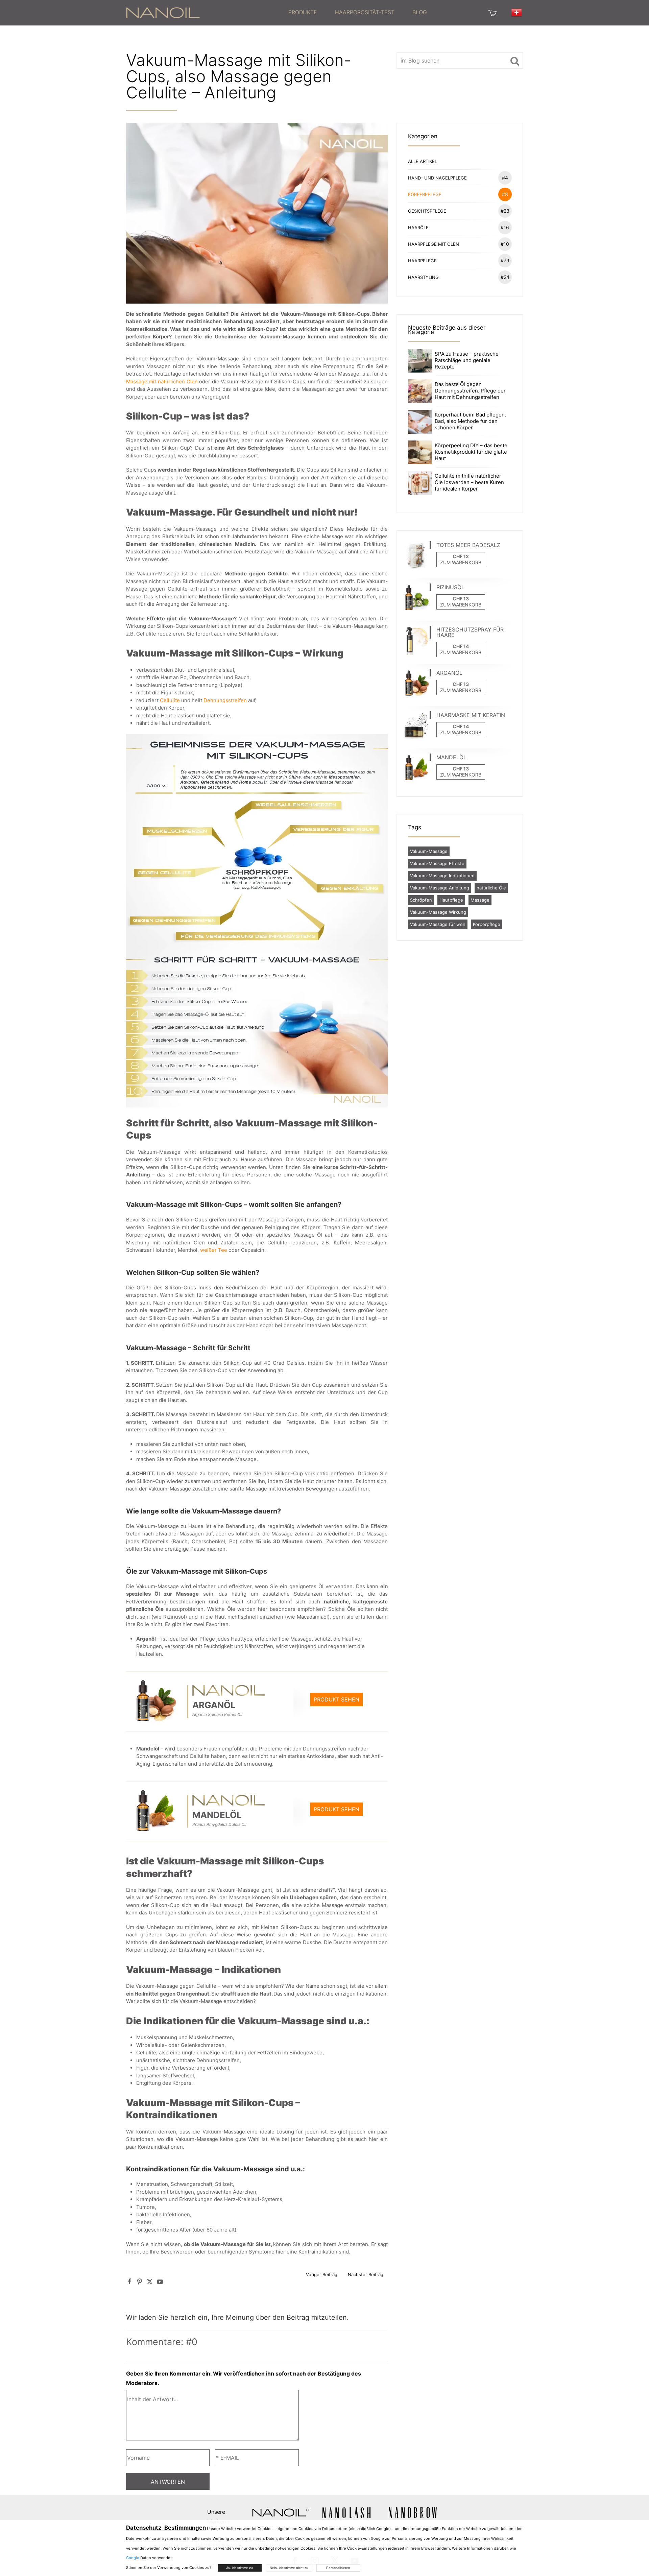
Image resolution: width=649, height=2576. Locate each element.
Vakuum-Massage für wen (438, 924)
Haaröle (459, 227)
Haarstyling (459, 277)
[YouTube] (160, 2281)
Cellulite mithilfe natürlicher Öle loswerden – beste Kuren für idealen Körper (469, 482)
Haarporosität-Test (365, 12)
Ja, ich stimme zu (239, 2568)
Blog (420, 12)
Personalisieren (338, 2568)
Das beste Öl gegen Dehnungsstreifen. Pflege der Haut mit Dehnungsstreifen (470, 391)
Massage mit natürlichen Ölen (162, 381)
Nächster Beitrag (366, 2274)
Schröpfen (421, 900)
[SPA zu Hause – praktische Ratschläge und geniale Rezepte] (420, 360)
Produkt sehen (336, 1699)
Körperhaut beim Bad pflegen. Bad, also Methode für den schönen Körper (470, 421)
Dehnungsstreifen (225, 700)
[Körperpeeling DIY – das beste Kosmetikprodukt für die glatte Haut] (420, 452)
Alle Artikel (423, 161)
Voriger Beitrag (322, 2274)
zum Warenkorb (461, 562)
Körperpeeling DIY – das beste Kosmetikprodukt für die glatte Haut (471, 452)
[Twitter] (150, 2281)
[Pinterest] (140, 2281)
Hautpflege (451, 900)
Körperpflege (458, 194)
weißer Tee (214, 1250)
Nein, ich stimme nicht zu (289, 2568)
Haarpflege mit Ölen (459, 244)
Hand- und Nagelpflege (458, 178)
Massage (480, 900)
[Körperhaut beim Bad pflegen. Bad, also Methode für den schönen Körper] (420, 421)
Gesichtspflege (459, 211)
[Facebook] (129, 2281)
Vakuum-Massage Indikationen (442, 876)
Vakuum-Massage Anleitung (440, 888)
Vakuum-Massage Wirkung (438, 912)
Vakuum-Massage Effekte (437, 863)
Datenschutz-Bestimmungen (166, 2528)
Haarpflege (459, 260)
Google (133, 2558)
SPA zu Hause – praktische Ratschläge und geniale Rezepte (467, 360)
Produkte (303, 12)
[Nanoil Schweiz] (163, 12)
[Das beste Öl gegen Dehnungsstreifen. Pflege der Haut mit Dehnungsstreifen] (420, 391)
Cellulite (170, 700)
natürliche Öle (491, 888)
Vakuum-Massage (429, 851)
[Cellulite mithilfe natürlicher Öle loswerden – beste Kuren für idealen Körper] (420, 482)
